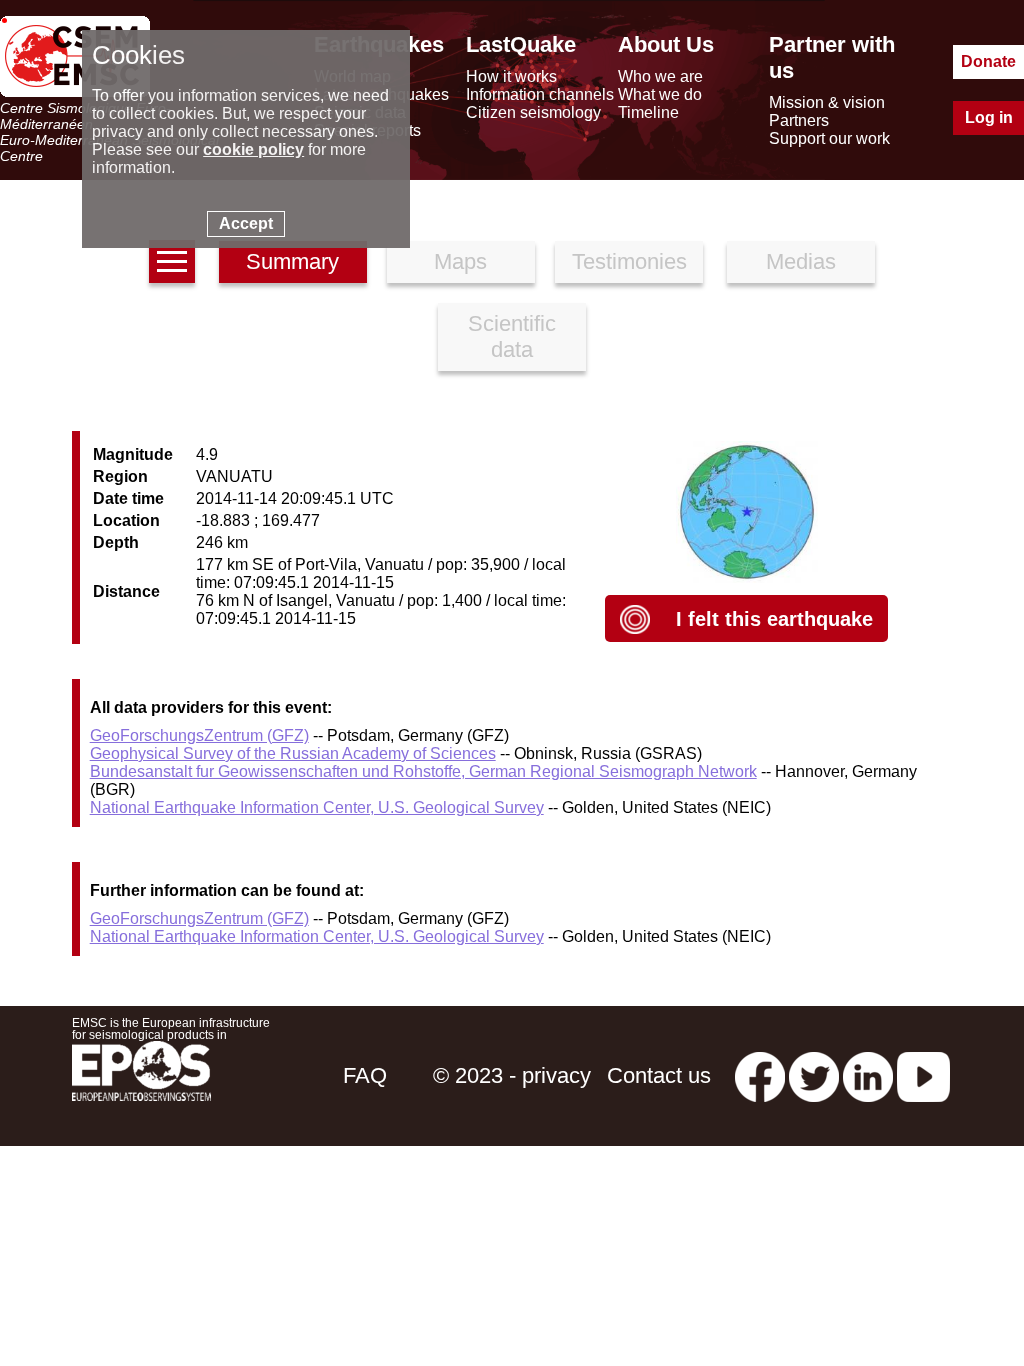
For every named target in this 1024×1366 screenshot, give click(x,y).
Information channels (540, 94)
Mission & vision (827, 102)
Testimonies (629, 261)
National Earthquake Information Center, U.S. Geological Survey (317, 807)
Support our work (829, 138)
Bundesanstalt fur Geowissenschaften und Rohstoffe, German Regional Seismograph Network (423, 771)
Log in (989, 117)
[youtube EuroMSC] (923, 1075)
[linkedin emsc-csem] (868, 1075)
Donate (988, 61)
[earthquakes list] (172, 261)
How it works (511, 76)
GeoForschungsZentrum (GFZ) (199, 735)
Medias (801, 261)
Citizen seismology (533, 112)
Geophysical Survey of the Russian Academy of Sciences (293, 753)
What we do (660, 94)
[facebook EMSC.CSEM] (760, 1075)
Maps (460, 261)
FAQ (365, 1075)
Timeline (648, 112)
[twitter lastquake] (814, 1075)
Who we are (660, 76)
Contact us (659, 1075)
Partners (799, 120)
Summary (292, 261)
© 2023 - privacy (512, 1075)
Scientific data (512, 336)
